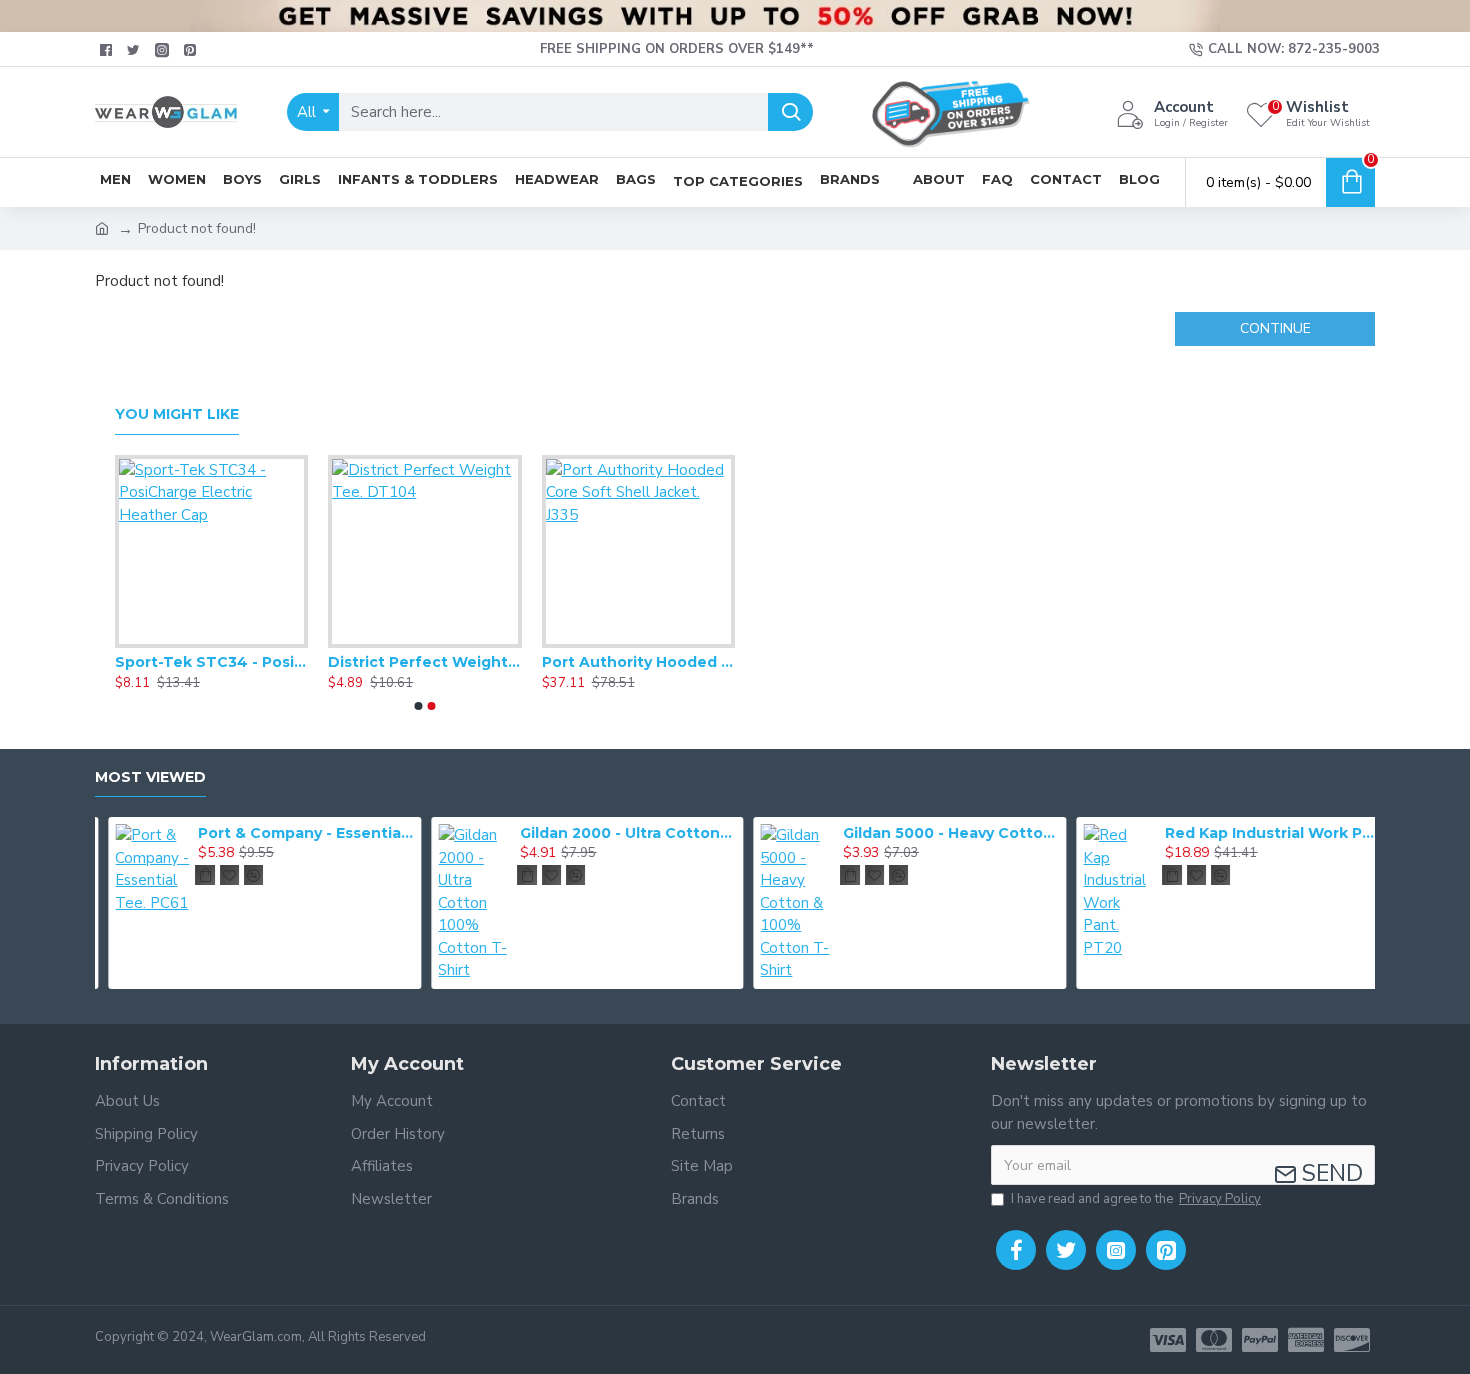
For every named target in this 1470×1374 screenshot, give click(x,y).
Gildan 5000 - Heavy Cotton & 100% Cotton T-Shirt (938, 833)
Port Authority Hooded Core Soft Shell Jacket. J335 (638, 662)
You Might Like (177, 414)
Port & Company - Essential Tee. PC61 (293, 833)
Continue (1275, 328)
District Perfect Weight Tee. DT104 (424, 662)
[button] (419, 706)
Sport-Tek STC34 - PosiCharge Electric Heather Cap (211, 662)
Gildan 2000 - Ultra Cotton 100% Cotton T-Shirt (615, 833)
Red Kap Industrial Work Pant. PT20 (1260, 833)
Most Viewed (150, 777)
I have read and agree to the (1136, 1199)
